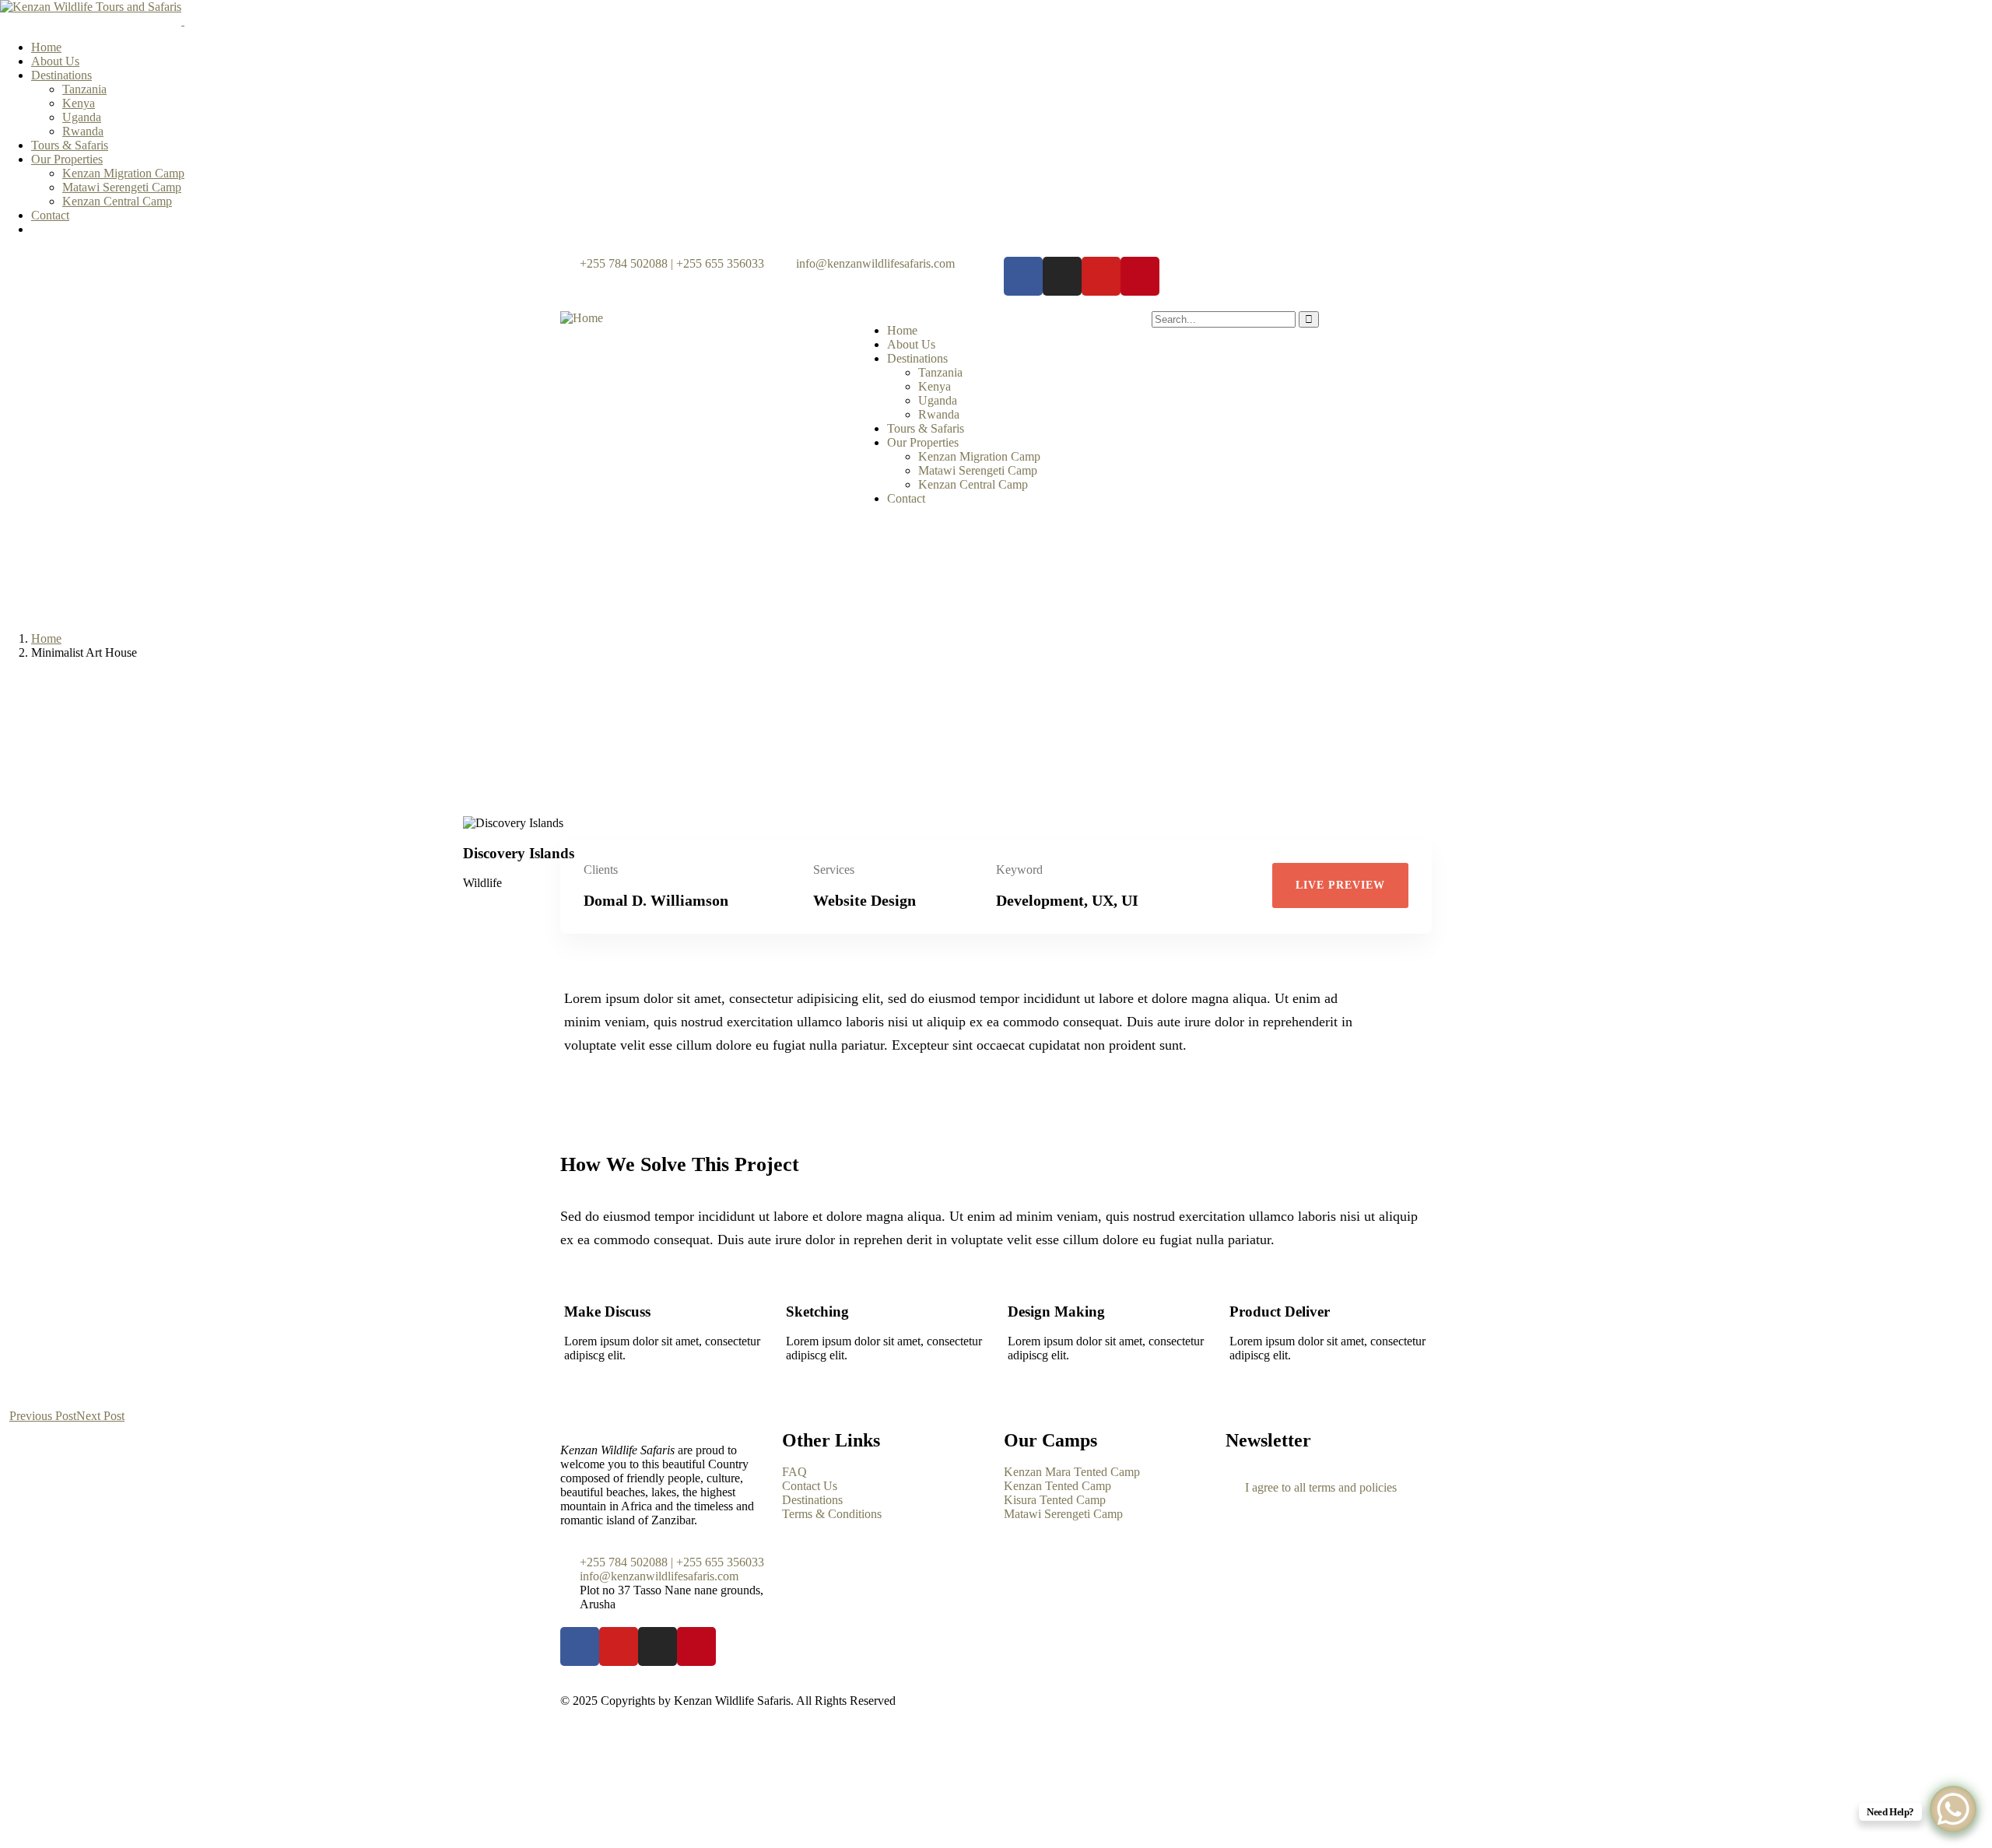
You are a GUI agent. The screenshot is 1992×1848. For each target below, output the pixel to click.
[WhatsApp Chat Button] (1953, 1809)
